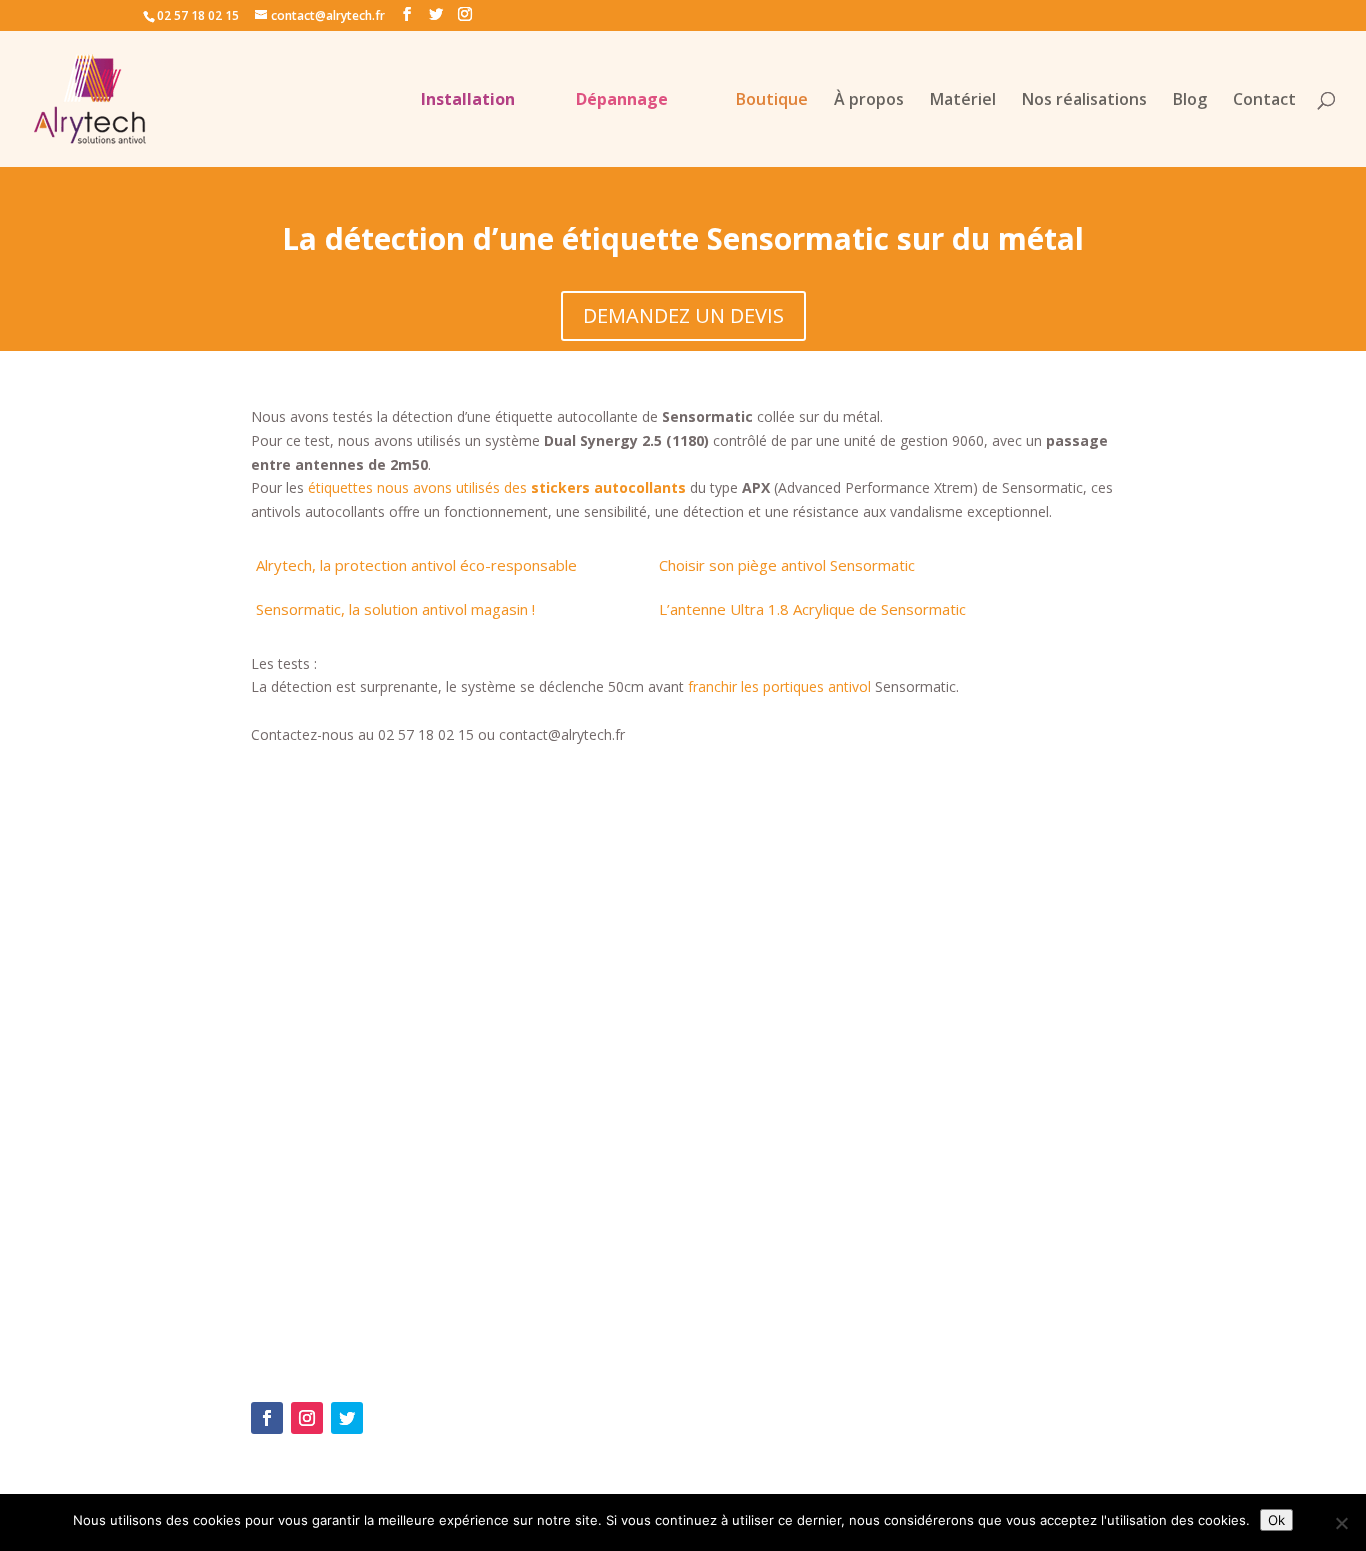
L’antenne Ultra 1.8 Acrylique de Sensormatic (812, 609)
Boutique (772, 101)
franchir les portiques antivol (779, 686)
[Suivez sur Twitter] (347, 1418)
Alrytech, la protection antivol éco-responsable (416, 565)
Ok (1276, 1520)
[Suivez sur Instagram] (307, 1418)
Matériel (963, 101)
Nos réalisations (1084, 101)
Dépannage (622, 101)
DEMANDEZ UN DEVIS (683, 315)
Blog (1190, 101)
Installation (468, 101)
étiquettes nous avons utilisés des (497, 487)
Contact (1264, 101)
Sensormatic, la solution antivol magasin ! (395, 609)
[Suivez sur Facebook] (267, 1418)
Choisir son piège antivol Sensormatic (787, 565)
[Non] (1341, 1523)
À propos (869, 101)
